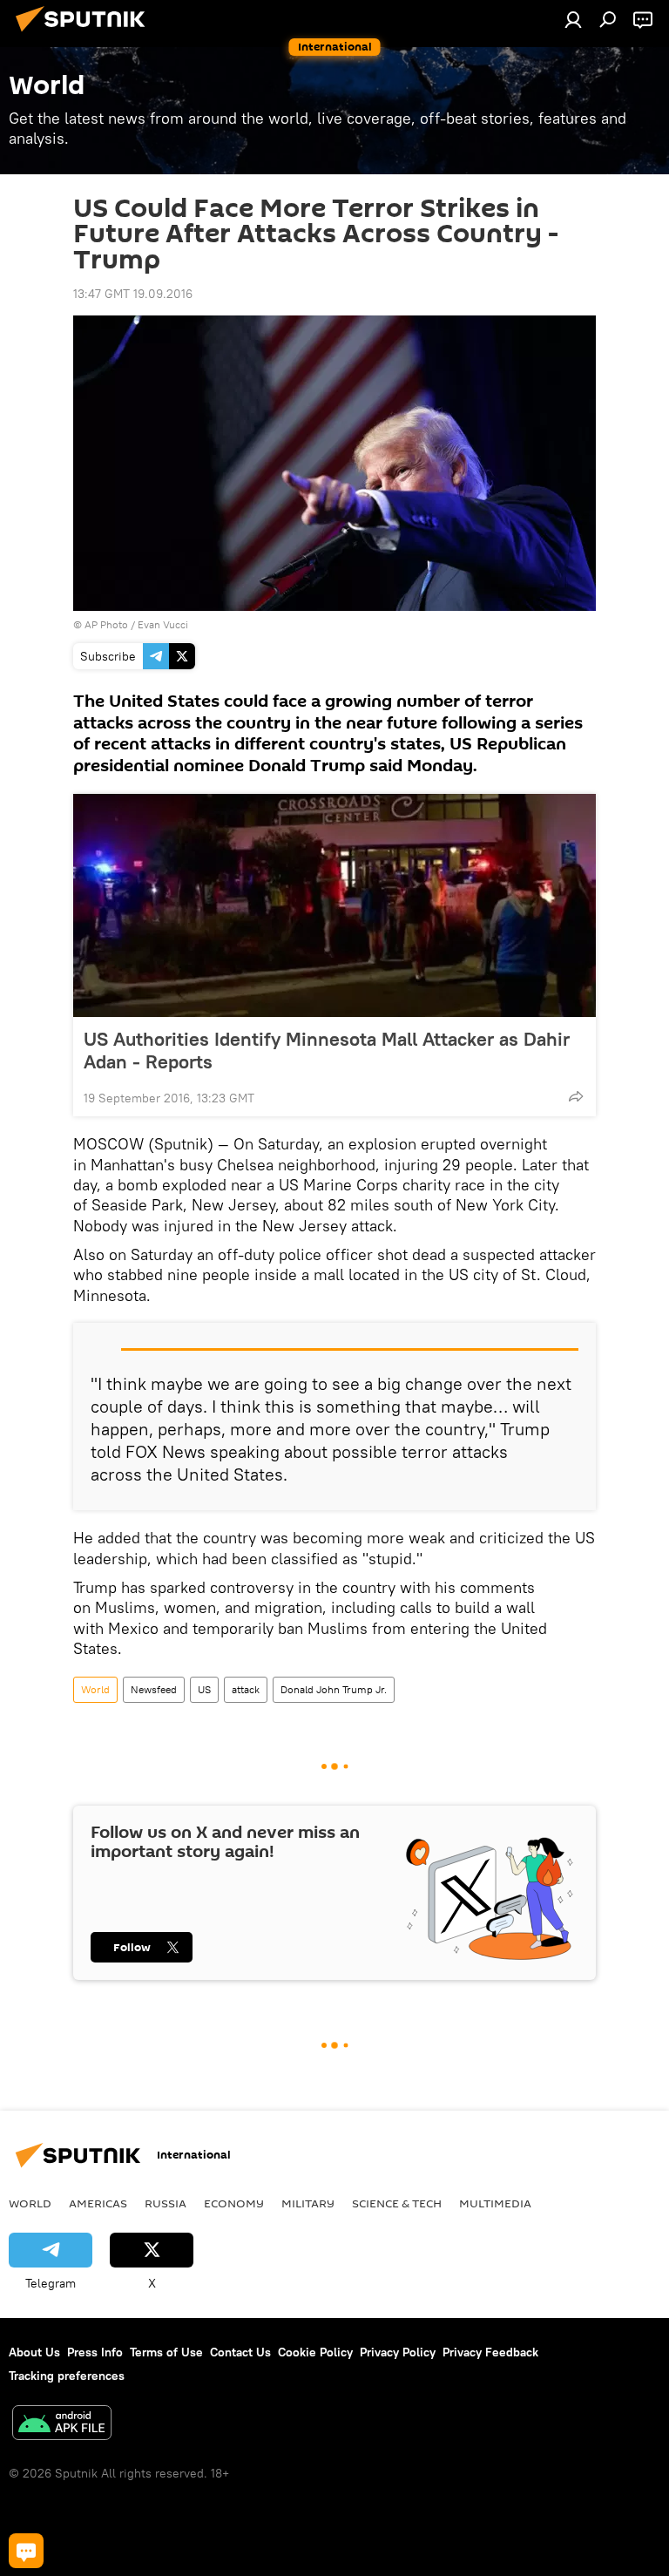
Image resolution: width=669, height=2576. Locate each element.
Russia (166, 2203)
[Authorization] (573, 19)
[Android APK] (62, 2425)
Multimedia (495, 2203)
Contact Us (240, 2352)
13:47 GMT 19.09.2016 (133, 294)
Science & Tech (397, 2203)
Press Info (95, 2352)
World (95, 1689)
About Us (34, 2352)
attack (246, 1689)
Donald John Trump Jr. (334, 1689)
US (204, 1689)
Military (308, 2203)
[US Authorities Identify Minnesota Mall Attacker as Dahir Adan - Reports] (334, 905)
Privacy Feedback (490, 2352)
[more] (576, 1096)
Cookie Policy (315, 2352)
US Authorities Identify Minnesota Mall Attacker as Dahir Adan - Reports (327, 1050)
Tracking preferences (67, 2376)
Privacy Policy (398, 2352)
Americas (98, 2203)
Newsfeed (154, 1689)
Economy (234, 2203)
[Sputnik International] (85, 34)
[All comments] (26, 2551)
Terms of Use (166, 2352)
